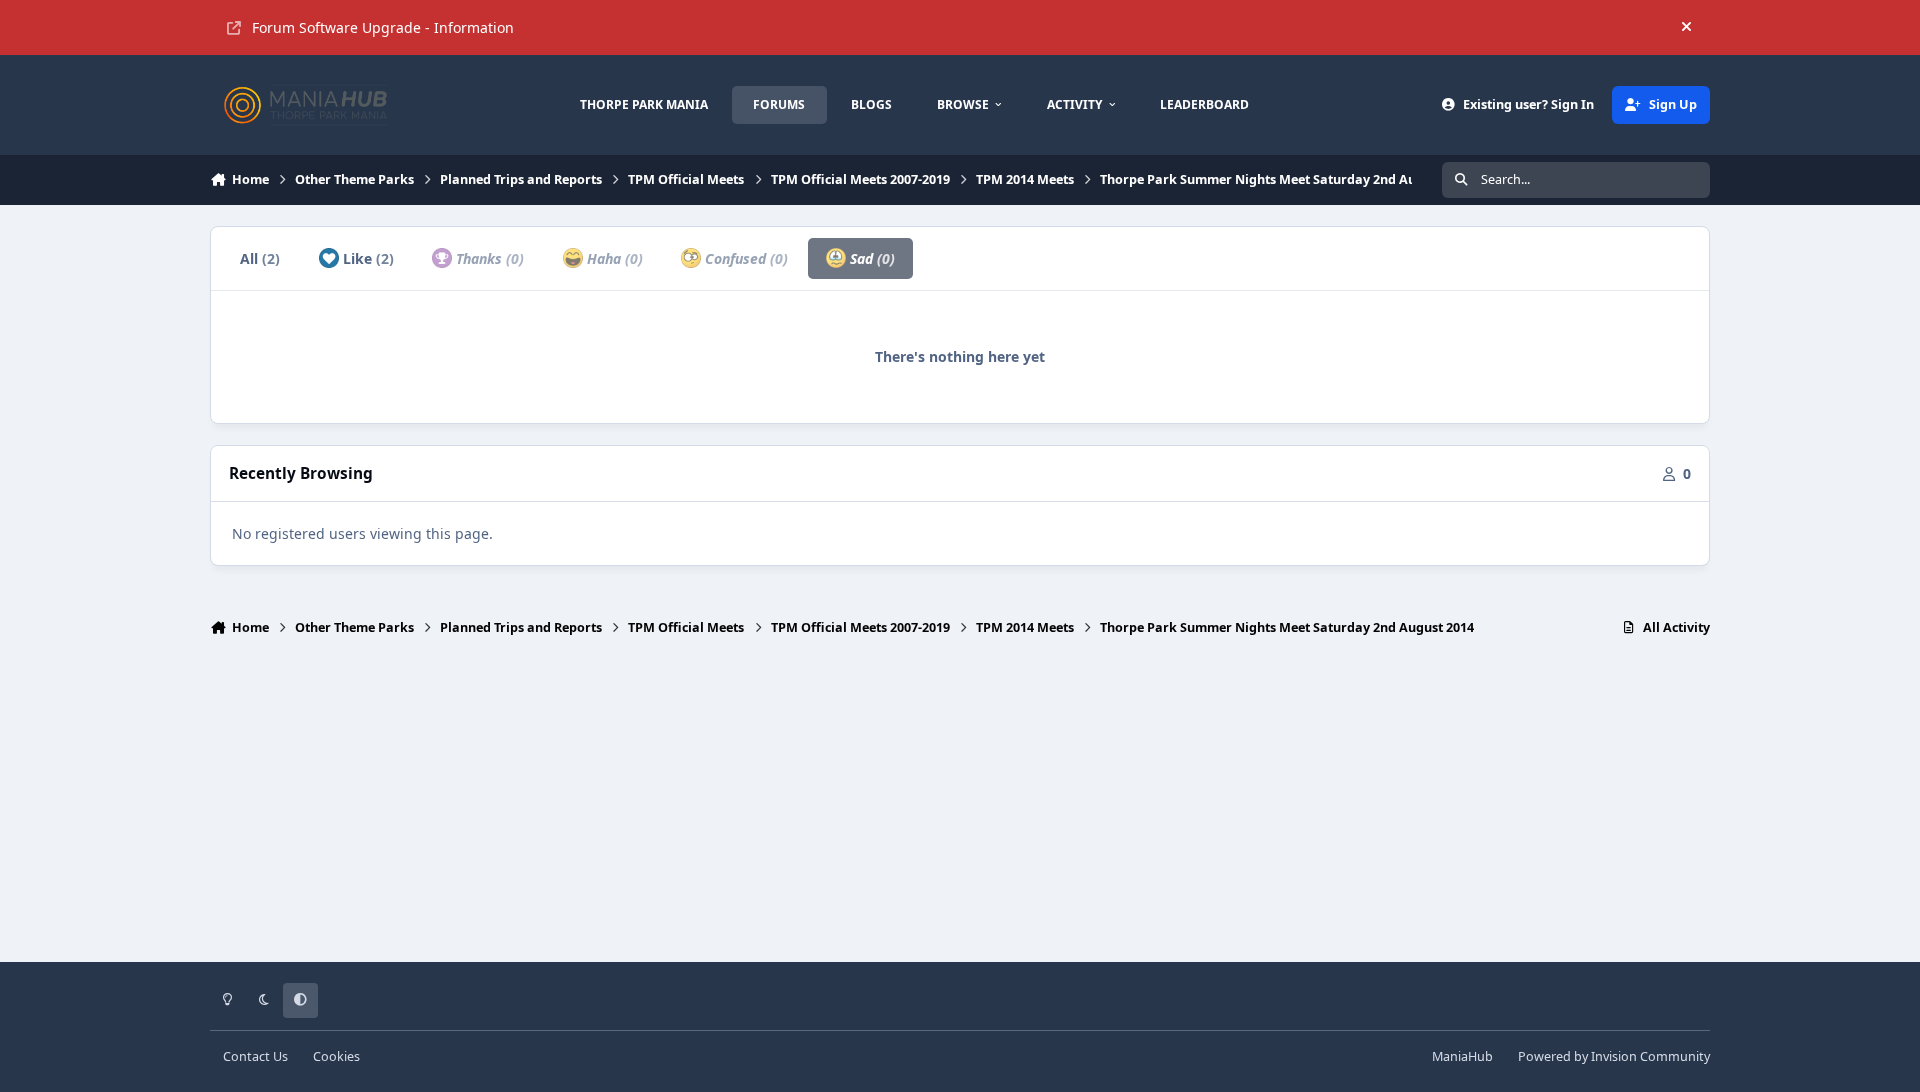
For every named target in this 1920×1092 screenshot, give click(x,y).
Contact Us (255, 1056)
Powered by (1614, 1056)
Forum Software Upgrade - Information (383, 27)
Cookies (336, 1056)
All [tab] (260, 258)
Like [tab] (366, 258)
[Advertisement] (960, 808)
